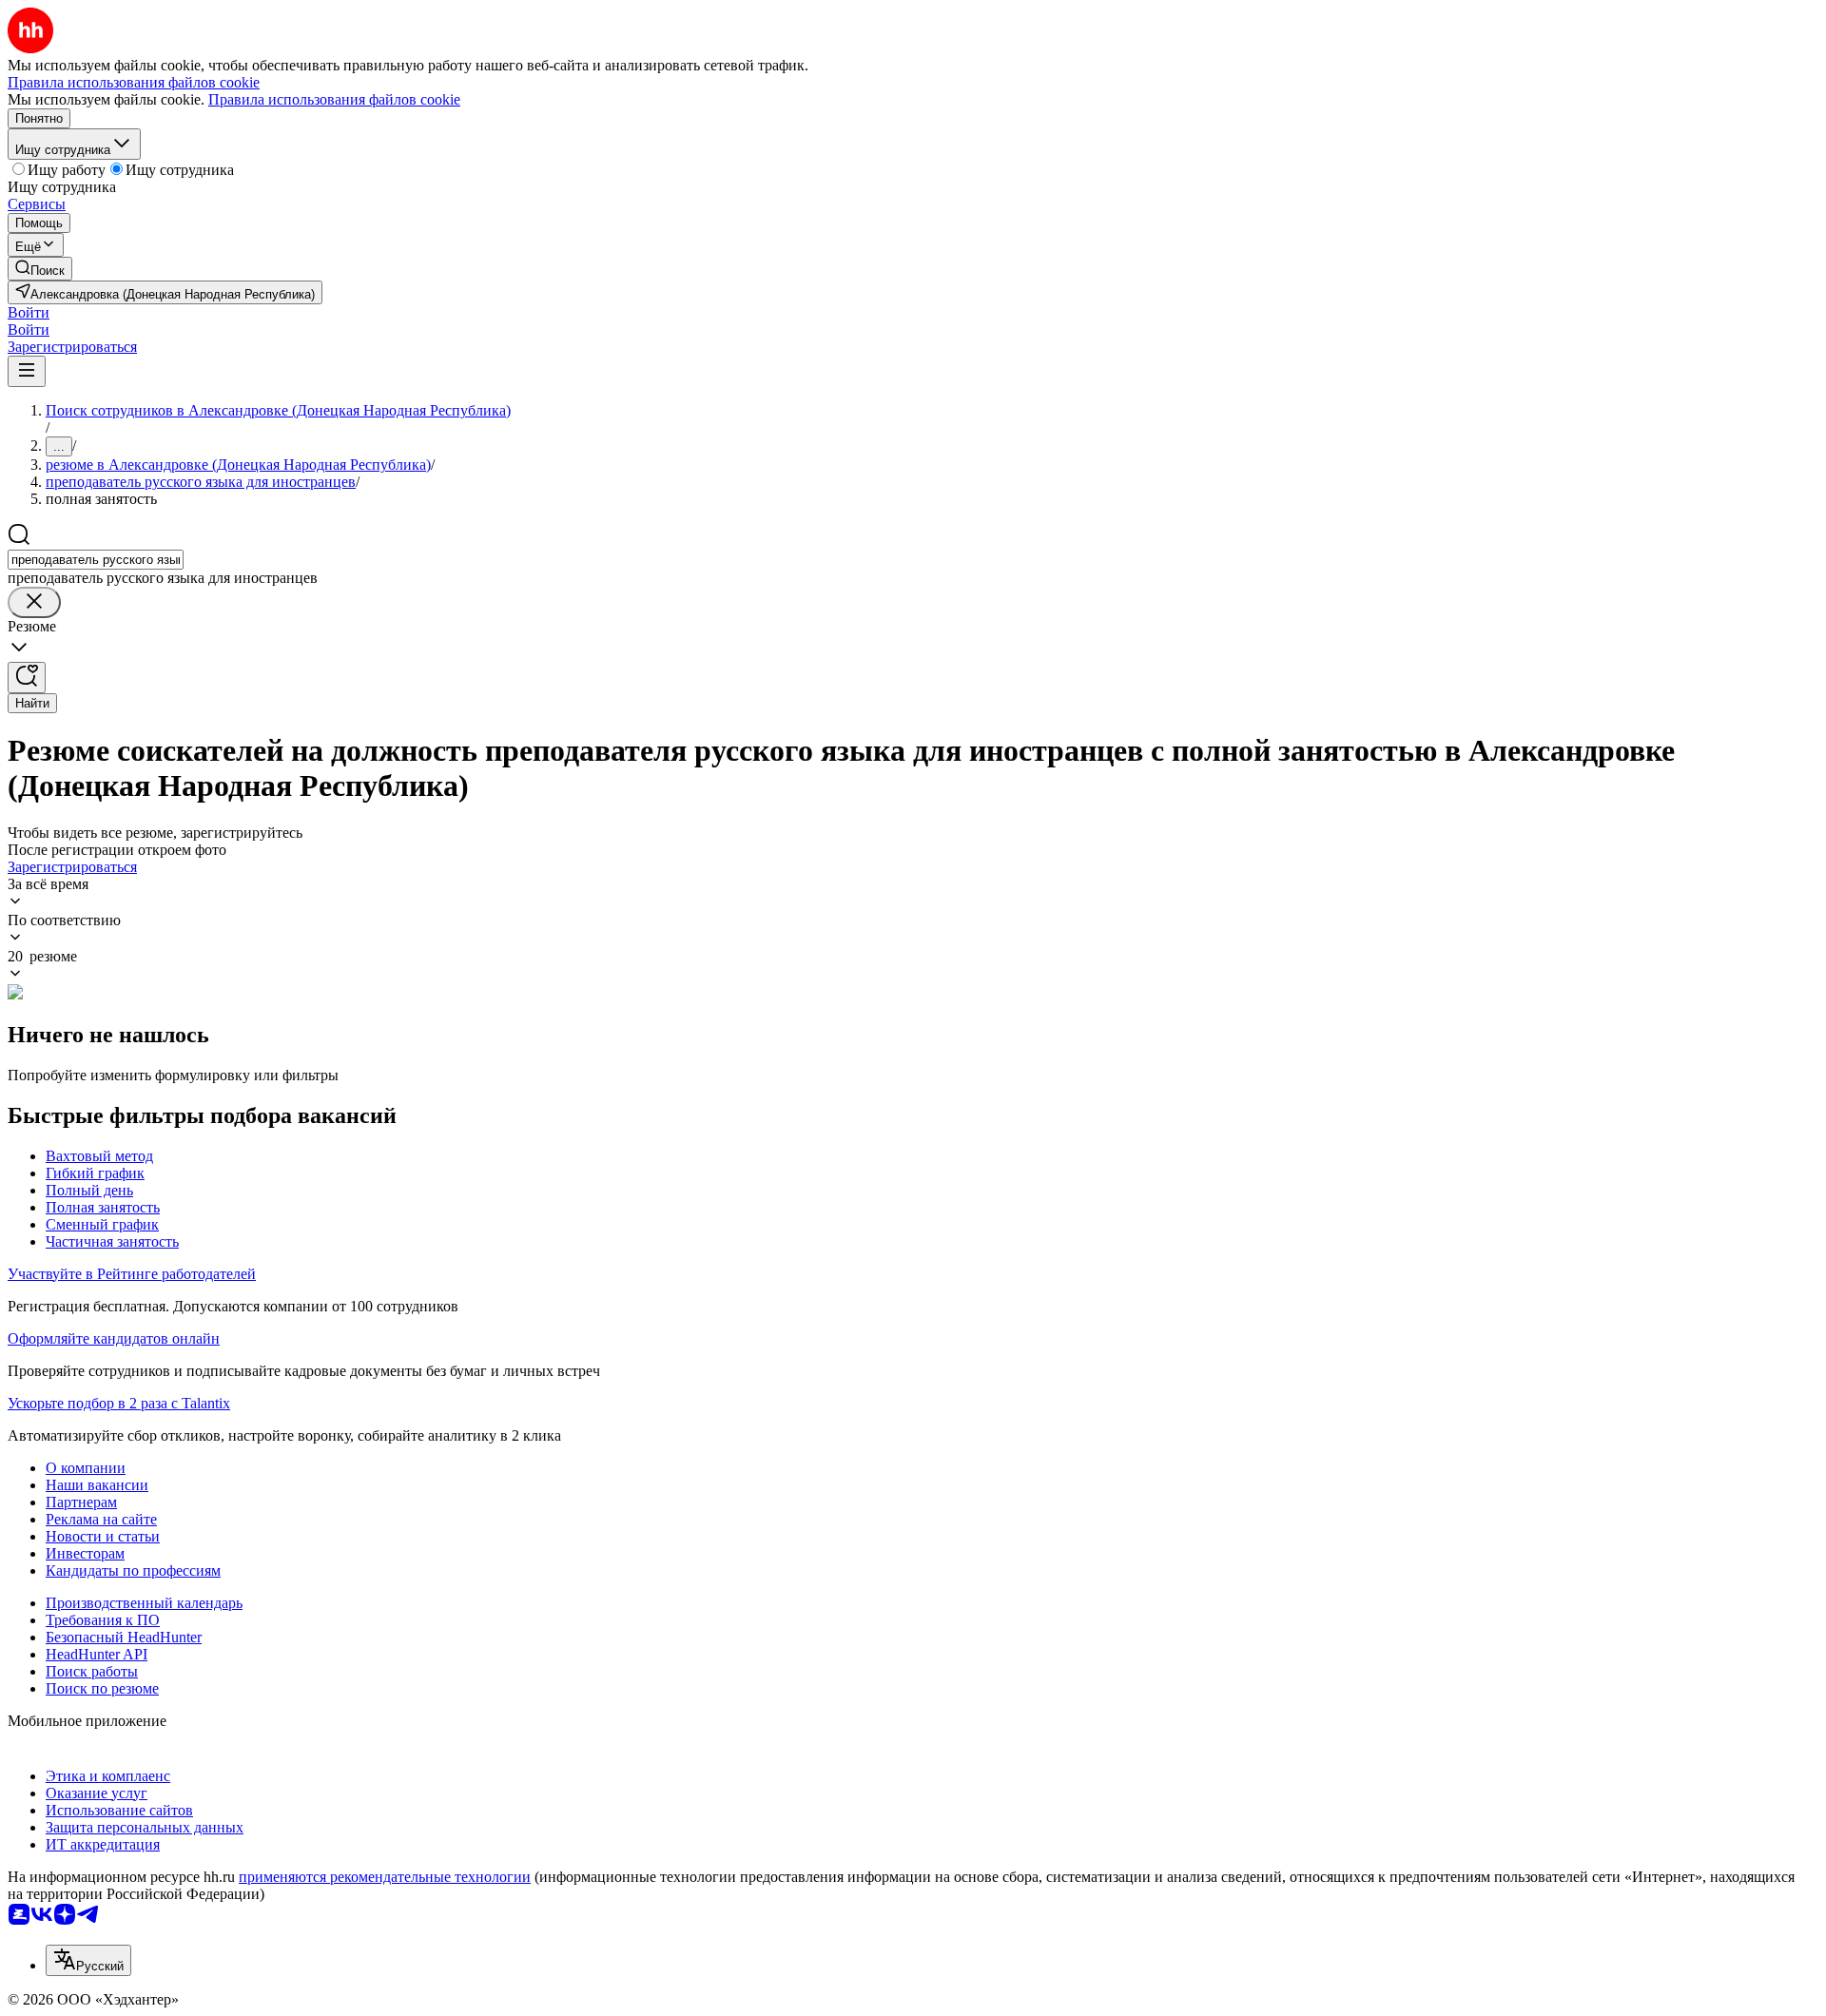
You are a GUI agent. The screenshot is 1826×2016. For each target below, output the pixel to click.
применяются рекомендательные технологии (385, 1877)
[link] (40, 269)
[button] (29, 312)
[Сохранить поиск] (27, 678)
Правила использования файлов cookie (334, 99)
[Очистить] (34, 602)
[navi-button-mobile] (27, 371)
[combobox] (96, 560)
